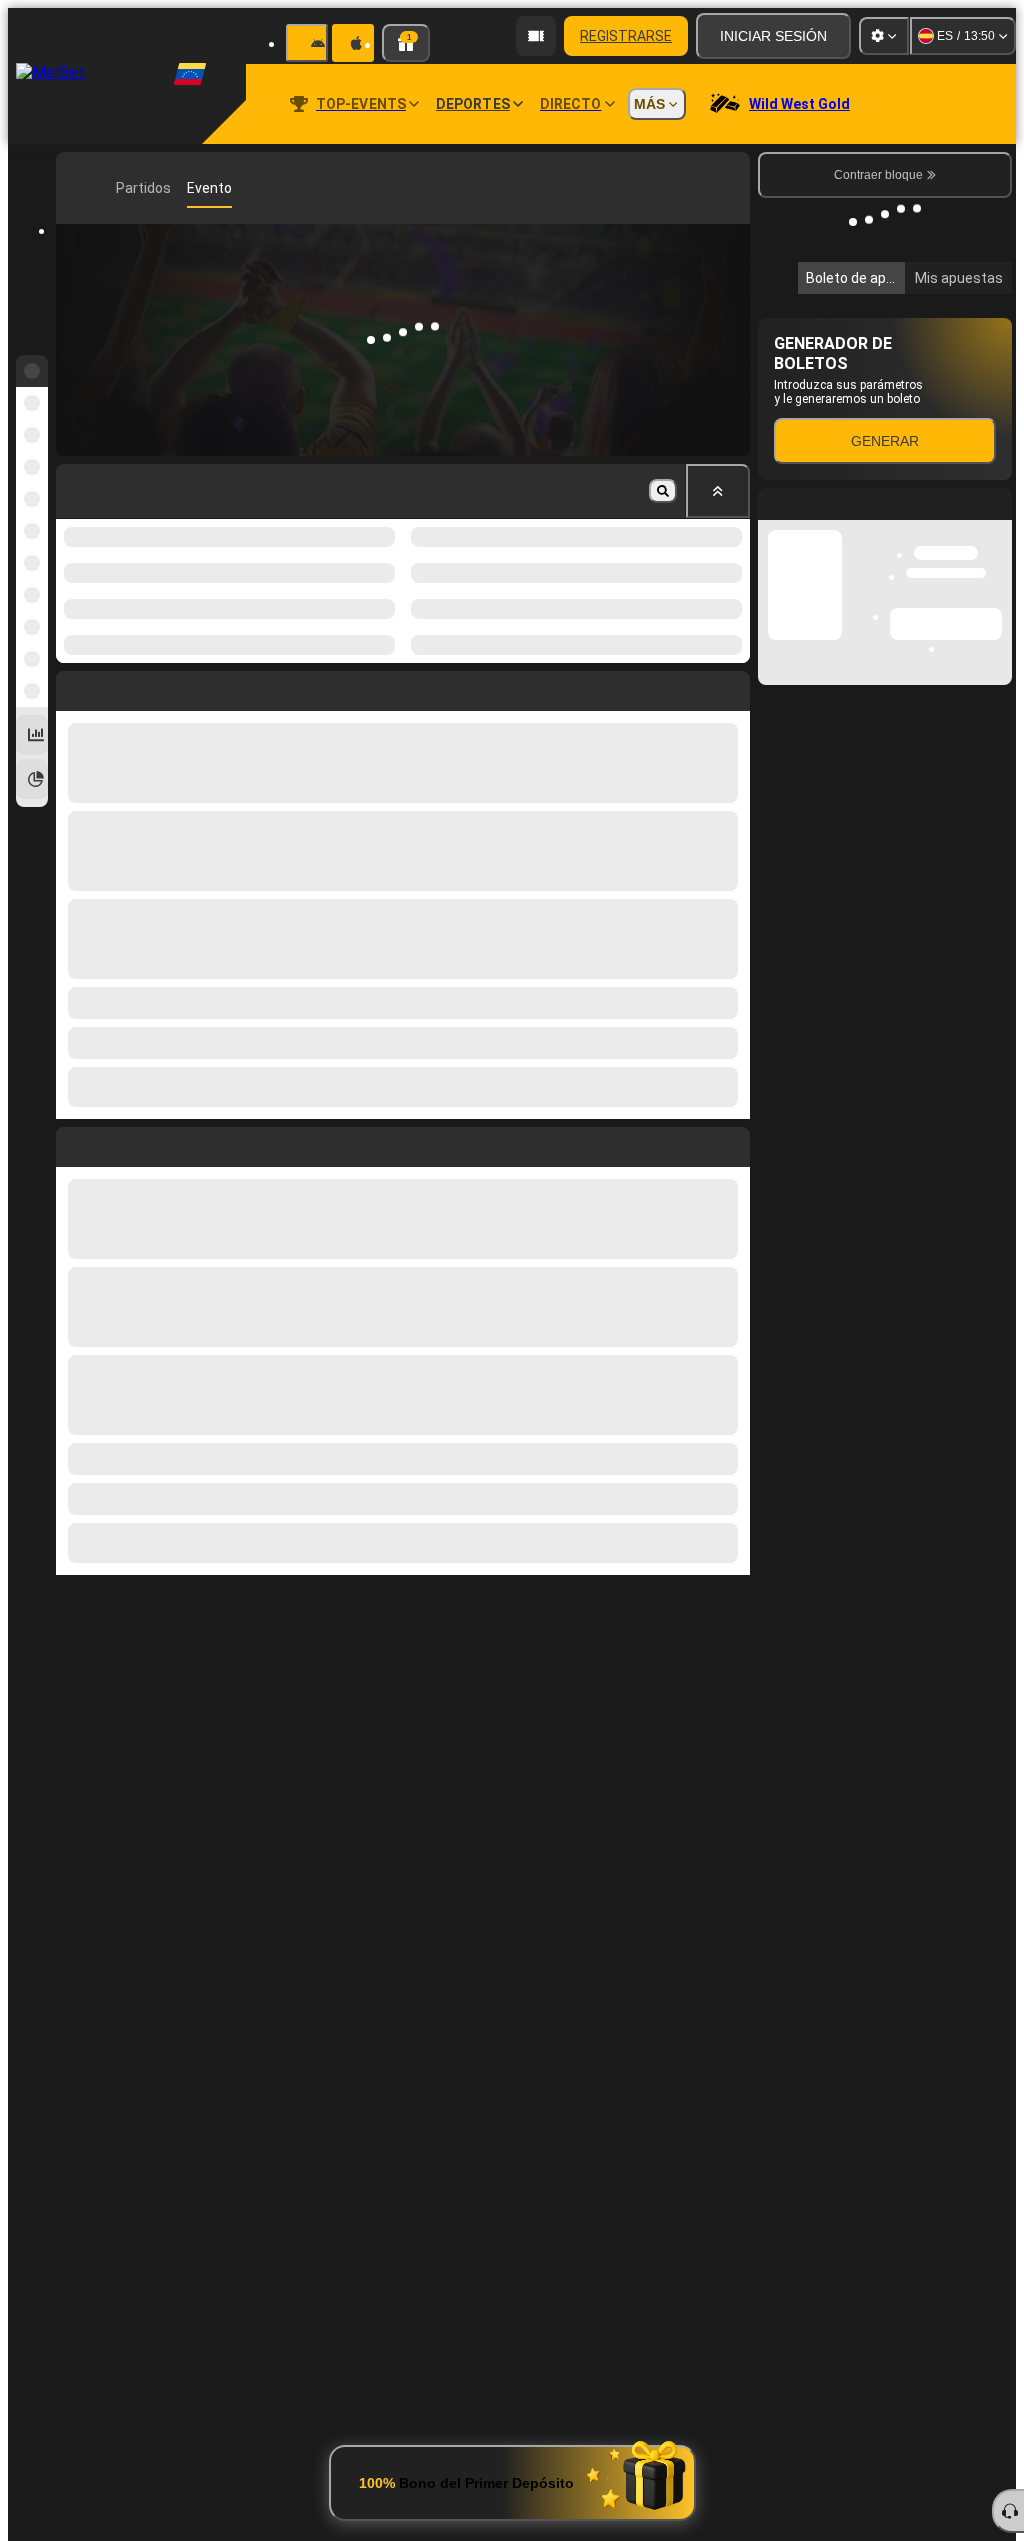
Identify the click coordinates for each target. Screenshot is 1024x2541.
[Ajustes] (884, 36)
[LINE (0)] (76, 188)
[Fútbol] (106, 188)
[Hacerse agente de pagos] (536, 36)
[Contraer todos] (718, 491)
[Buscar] (732, 188)
